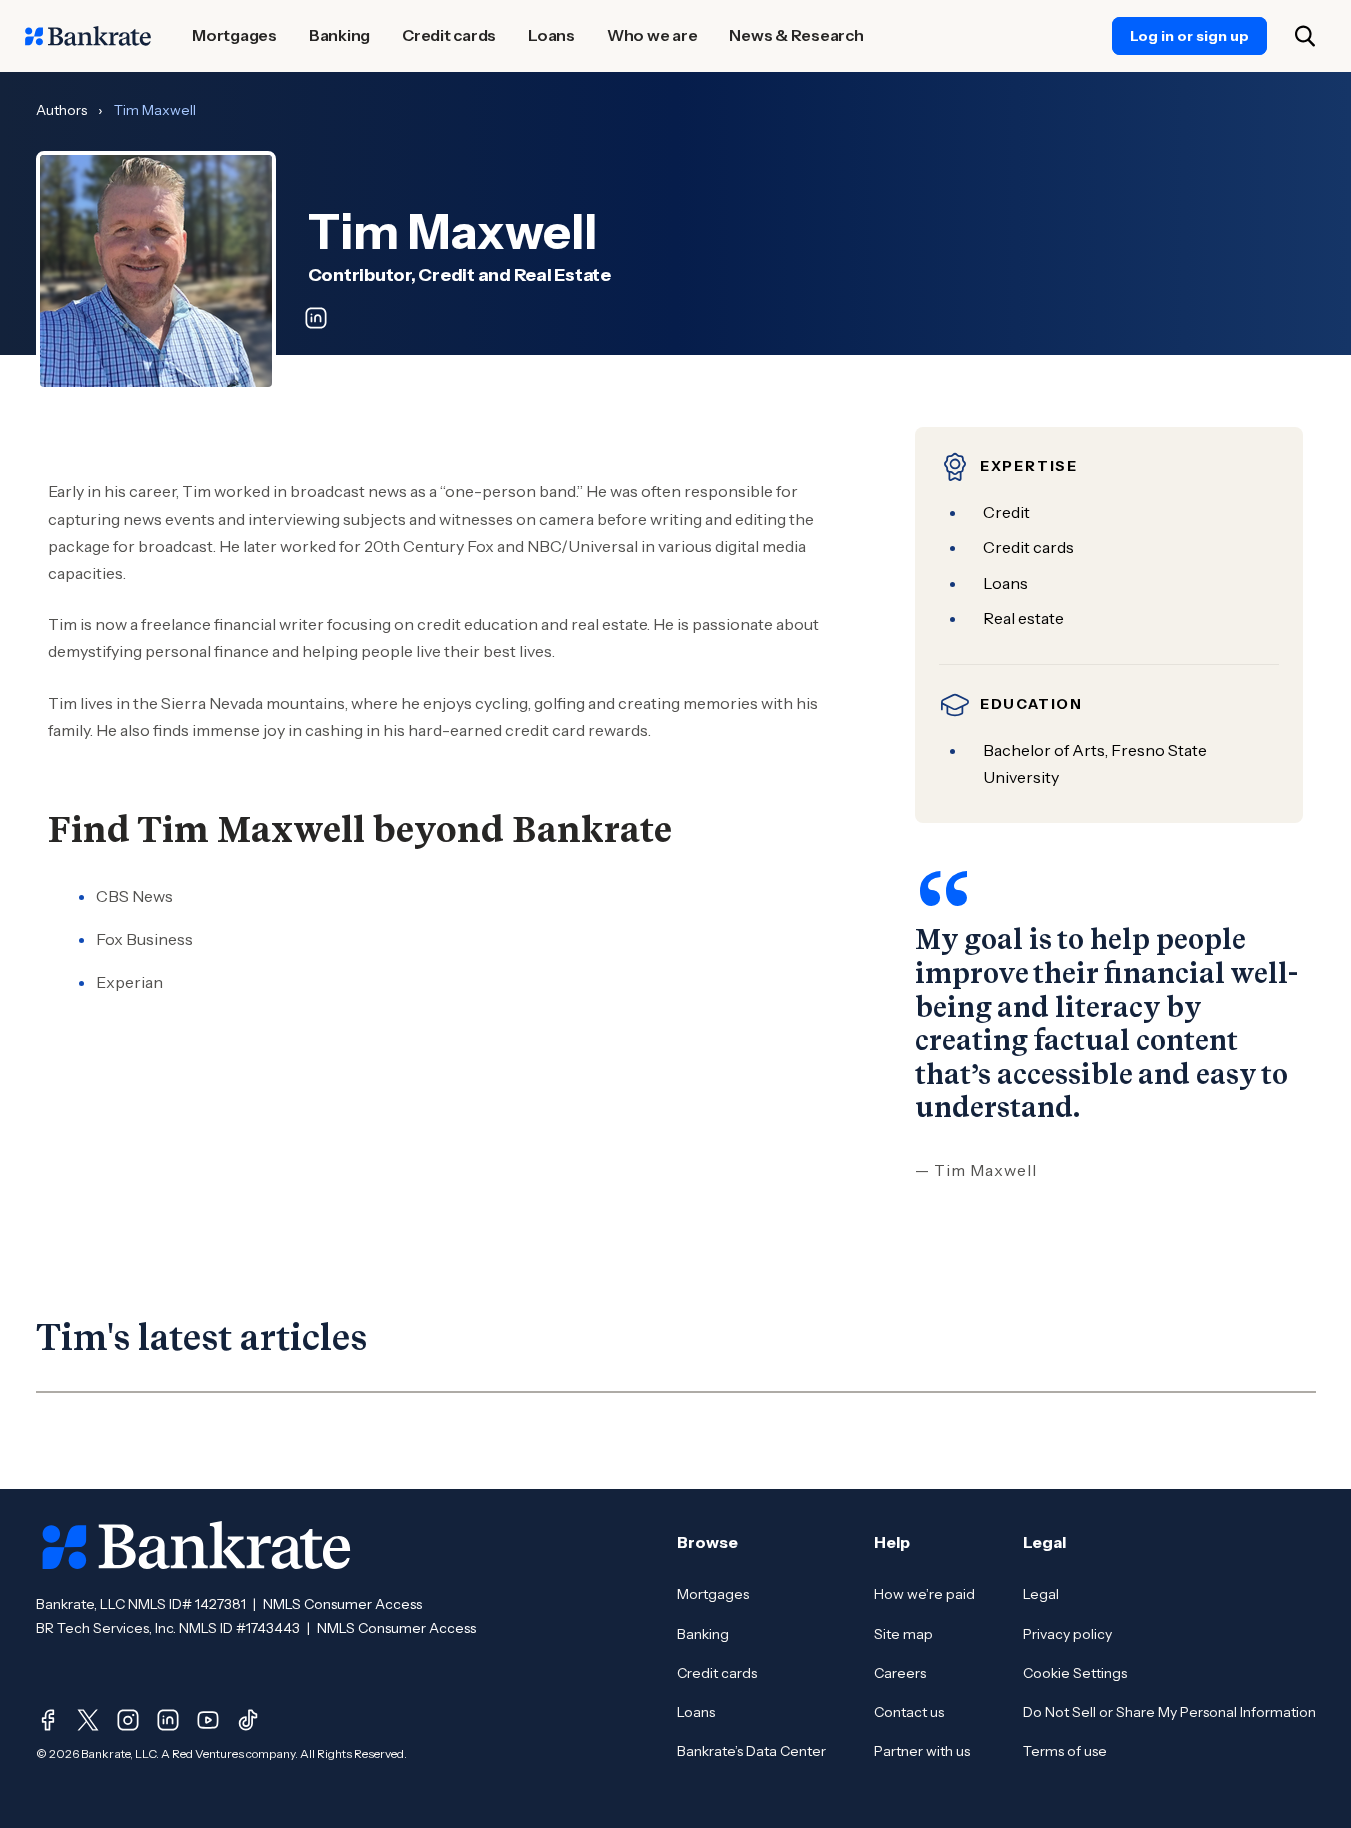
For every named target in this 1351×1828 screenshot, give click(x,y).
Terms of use (1065, 1751)
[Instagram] (128, 1720)
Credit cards (717, 1673)
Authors (61, 110)
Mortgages (713, 1594)
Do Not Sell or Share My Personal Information (1169, 1712)
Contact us (909, 1712)
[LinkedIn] (168, 1720)
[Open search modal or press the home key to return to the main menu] (1305, 36)
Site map (903, 1634)
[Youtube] (208, 1720)
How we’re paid (924, 1594)
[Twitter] (88, 1720)
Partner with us (922, 1751)
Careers (900, 1673)
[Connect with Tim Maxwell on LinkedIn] (316, 318)
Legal (1041, 1594)
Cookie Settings (1075, 1673)
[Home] (88, 36)
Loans (696, 1712)
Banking (703, 1634)
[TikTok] (248, 1720)
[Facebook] (48, 1720)
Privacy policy (1067, 1634)
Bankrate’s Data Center (751, 1751)
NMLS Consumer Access (342, 1604)
